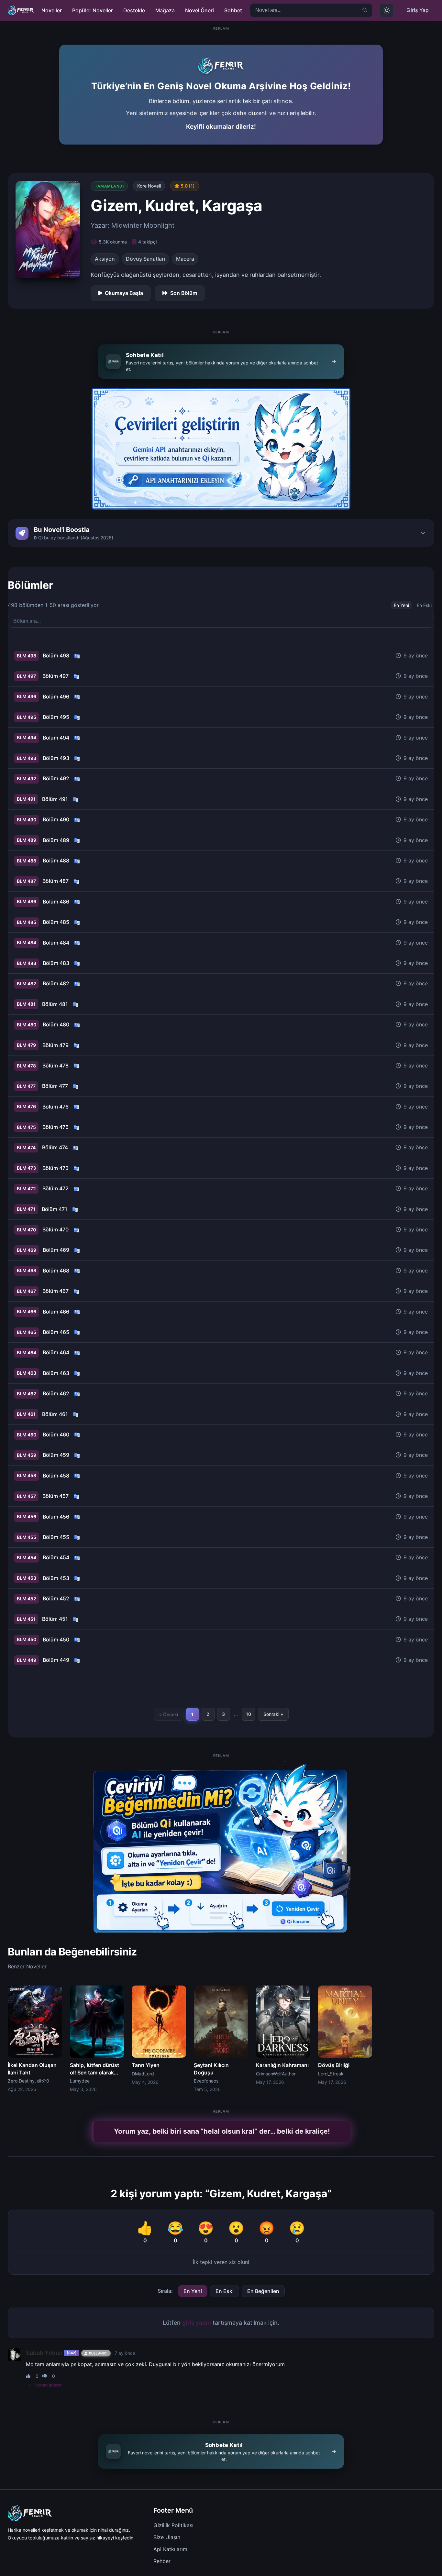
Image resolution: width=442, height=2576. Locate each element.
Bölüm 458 (56, 1476)
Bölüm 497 (55, 676)
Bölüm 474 (55, 1147)
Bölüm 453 (56, 1578)
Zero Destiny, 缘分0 (28, 2081)
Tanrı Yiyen (146, 2065)
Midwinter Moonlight (143, 225)
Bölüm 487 (55, 881)
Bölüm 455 (56, 1537)
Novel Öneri (199, 10)
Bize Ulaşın (167, 2537)
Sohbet (233, 10)
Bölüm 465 (56, 1332)
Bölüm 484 (56, 943)
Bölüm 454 (56, 1557)
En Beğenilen (263, 2291)
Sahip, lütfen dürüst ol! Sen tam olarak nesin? (94, 2072)
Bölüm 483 (56, 963)
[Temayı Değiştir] (387, 10)
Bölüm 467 (55, 1291)
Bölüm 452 (56, 1598)
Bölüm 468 (56, 1271)
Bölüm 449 (56, 1660)
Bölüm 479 (55, 1045)
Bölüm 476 (55, 1107)
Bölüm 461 (55, 1414)
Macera (185, 259)
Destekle (134, 10)
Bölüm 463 (56, 1373)
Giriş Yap (418, 10)
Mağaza (165, 10)
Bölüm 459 (56, 1455)
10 (249, 1714)
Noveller (52, 10)
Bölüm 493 (56, 758)
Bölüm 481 (55, 1004)
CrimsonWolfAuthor (276, 2074)
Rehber (162, 2561)
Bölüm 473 (55, 1168)
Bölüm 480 (56, 1024)
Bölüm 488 (56, 860)
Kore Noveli (149, 186)
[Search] (365, 11)
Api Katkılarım (170, 2549)
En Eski (424, 605)
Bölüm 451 (55, 1619)
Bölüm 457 (55, 1496)
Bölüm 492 (56, 778)
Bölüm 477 (55, 1086)
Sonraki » (273, 1714)
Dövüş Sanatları (145, 259)
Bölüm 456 (56, 1517)
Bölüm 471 (55, 1209)
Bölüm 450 (56, 1640)
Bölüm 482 (56, 983)
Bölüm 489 (56, 840)
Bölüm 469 (56, 1250)
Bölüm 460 (56, 1434)
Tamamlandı (109, 186)
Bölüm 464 (56, 1352)
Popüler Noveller (93, 10)
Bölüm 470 (55, 1229)
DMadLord (143, 2074)
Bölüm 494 (56, 738)
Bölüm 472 (55, 1188)
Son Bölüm (184, 293)
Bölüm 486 (56, 902)
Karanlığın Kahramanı (282, 2065)
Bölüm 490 (56, 819)
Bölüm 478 (55, 1066)
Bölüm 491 (55, 799)
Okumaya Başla (124, 293)
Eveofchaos (206, 2081)
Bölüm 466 (56, 1312)
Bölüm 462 (56, 1393)
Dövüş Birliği (334, 2065)
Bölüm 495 (56, 717)
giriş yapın (197, 2323)
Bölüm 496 (56, 697)
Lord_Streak (331, 2074)
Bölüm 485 (56, 922)
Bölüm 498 (56, 655)
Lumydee (80, 2081)
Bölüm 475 (55, 1127)
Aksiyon (105, 259)
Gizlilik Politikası (173, 2525)
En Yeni (401, 605)
